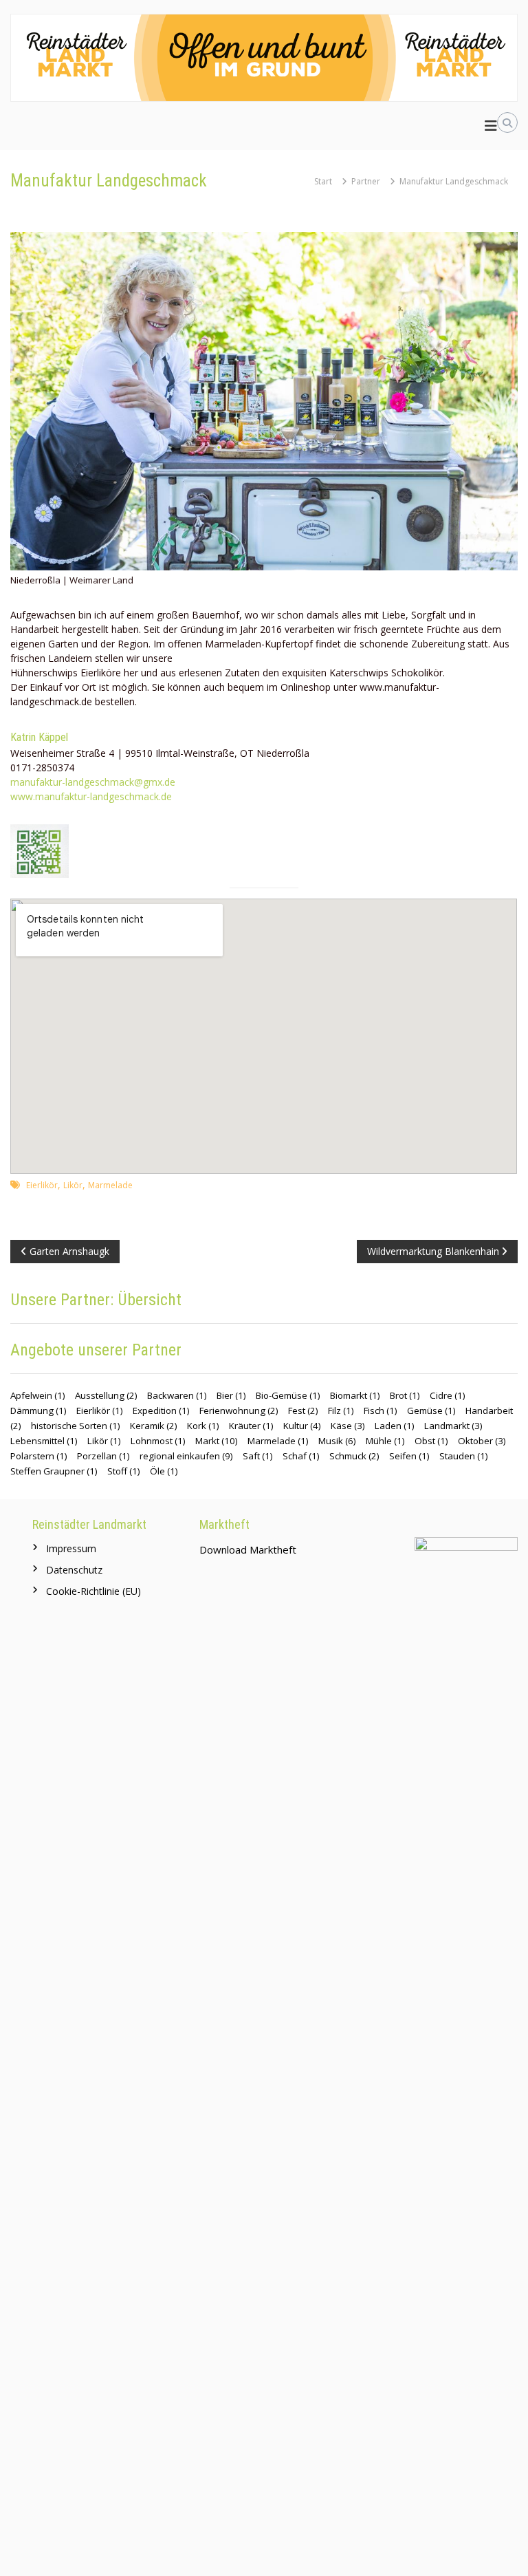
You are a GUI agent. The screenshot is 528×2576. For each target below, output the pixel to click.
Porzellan (103, 1456)
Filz (341, 1410)
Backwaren (177, 1395)
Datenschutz (74, 1570)
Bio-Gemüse (288, 1395)
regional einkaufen (186, 1456)
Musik (337, 1441)
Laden (395, 1426)
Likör (73, 1185)
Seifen (409, 1456)
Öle (164, 1471)
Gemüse (431, 1410)
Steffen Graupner (54, 1471)
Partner (366, 181)
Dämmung (38, 1410)
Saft (258, 1456)
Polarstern (39, 1456)
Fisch (381, 1410)
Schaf (301, 1456)
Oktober (482, 1441)
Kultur (302, 1426)
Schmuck (354, 1456)
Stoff (124, 1471)
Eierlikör (42, 1185)
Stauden (464, 1456)
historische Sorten (76, 1426)
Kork (203, 1426)
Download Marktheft (248, 1549)
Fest (303, 1410)
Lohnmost (158, 1441)
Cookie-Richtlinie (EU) (93, 1591)
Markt (217, 1441)
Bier (231, 1395)
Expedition (161, 1410)
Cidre (448, 1395)
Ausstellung (106, 1395)
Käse (348, 1426)
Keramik (154, 1426)
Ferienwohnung (239, 1410)
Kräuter (251, 1426)
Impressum (71, 1548)
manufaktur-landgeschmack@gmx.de (93, 782)
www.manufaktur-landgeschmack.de (91, 796)
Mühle (385, 1441)
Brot (405, 1395)
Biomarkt (355, 1395)
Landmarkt (453, 1426)
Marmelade (110, 1185)
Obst (431, 1441)
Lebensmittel (44, 1441)
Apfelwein (38, 1395)
